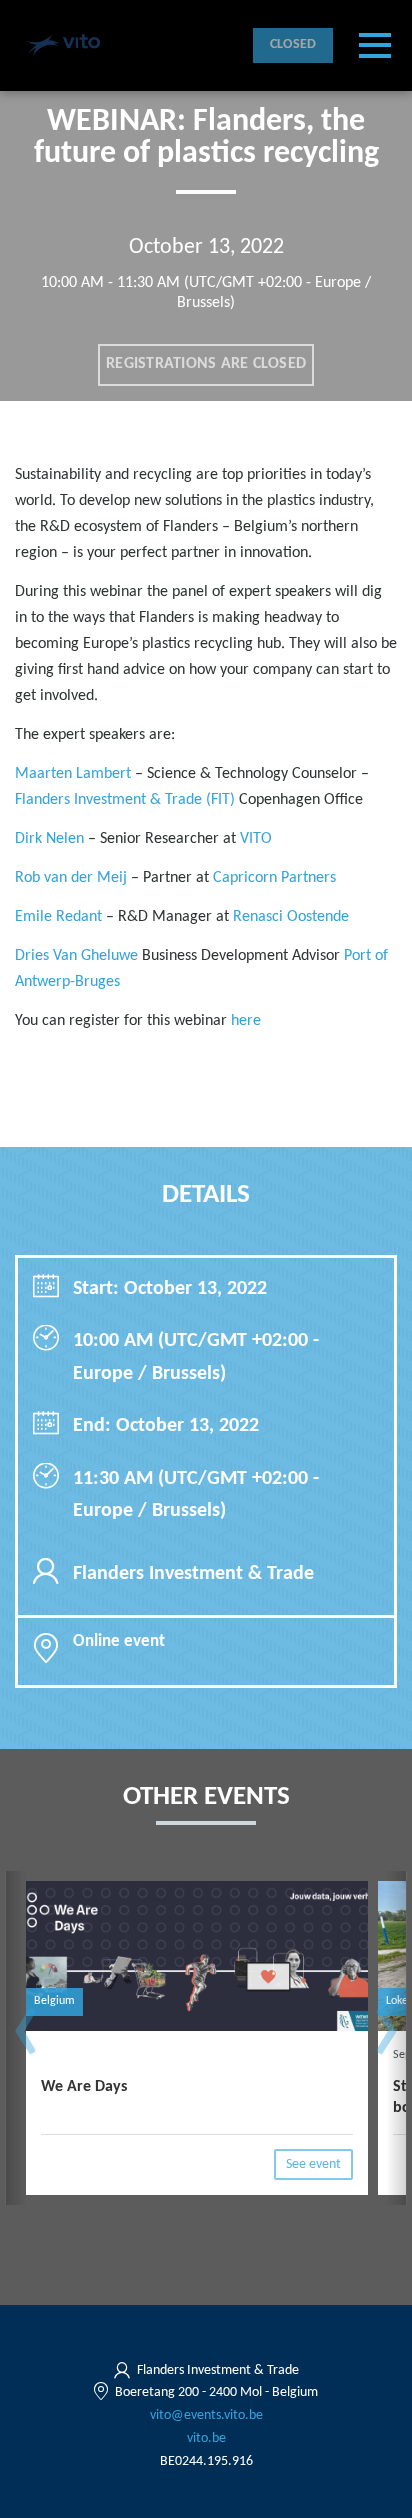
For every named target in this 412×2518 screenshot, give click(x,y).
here (248, 1021)
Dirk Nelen (49, 839)
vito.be (206, 2438)
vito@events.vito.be (206, 2415)
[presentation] (26, 2041)
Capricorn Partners (274, 878)
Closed (293, 44)
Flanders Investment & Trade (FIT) (125, 800)
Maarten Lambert (73, 774)
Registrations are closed (206, 364)
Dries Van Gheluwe (76, 956)
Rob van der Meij (71, 878)
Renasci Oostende (291, 917)
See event (313, 2164)
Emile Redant (58, 917)
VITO (256, 839)
